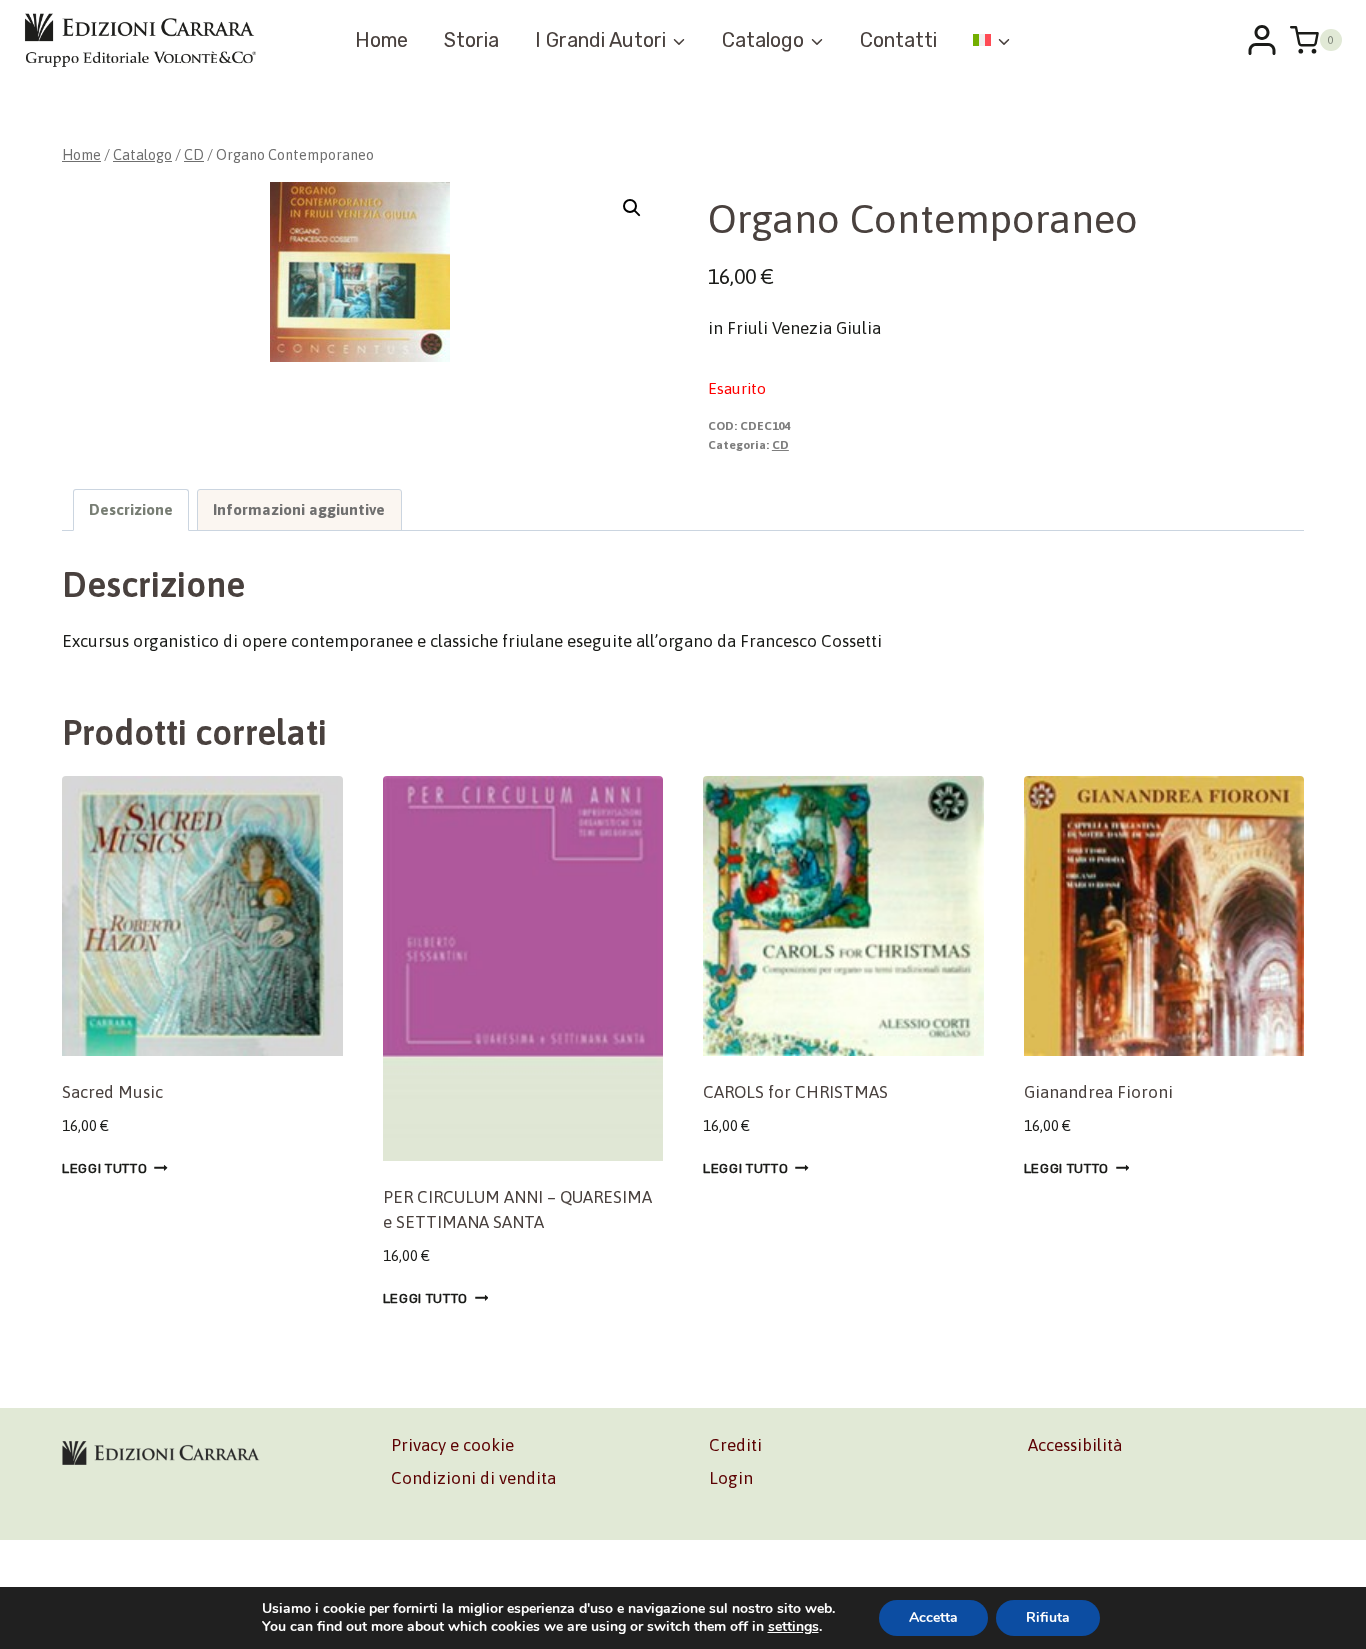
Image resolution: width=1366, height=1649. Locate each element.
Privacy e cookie (452, 1445)
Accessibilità (1075, 1445)
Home (381, 40)
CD (780, 445)
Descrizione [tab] (131, 509)
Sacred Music (112, 1092)
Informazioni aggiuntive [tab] (299, 509)
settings (793, 1627)
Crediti (735, 1445)
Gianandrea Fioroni (1098, 1092)
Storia (471, 40)
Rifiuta (1048, 1617)
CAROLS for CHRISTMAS (795, 1092)
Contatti (898, 40)
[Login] (1262, 40)
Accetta (933, 1617)
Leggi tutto (104, 1168)
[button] (632, 208)
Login (731, 1478)
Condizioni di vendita (473, 1478)
